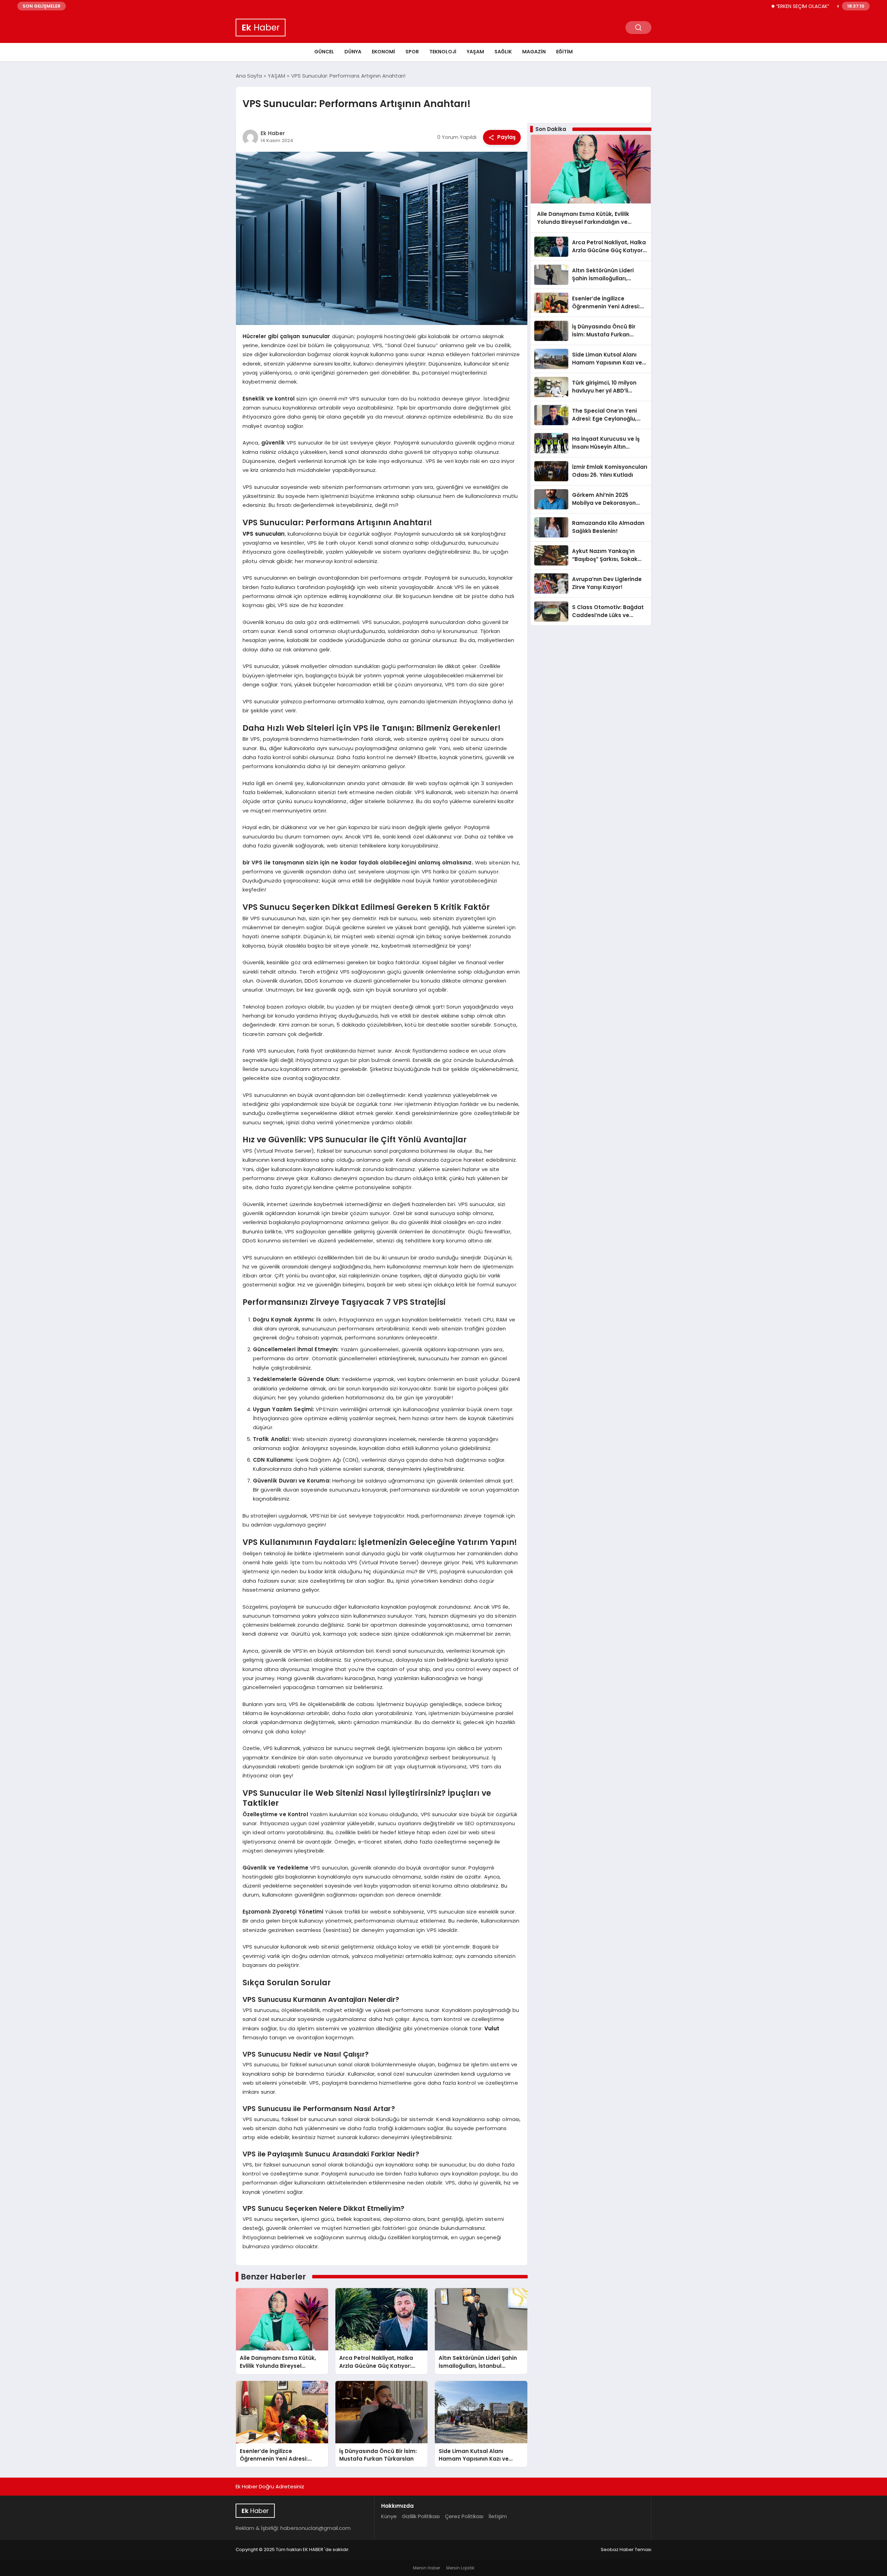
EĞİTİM (564, 52)
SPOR (412, 52)
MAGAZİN (534, 52)
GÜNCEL (324, 52)
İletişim (498, 2516)
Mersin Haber (427, 2568)
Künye (389, 2516)
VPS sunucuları (264, 534)
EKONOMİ (383, 52)
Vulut (492, 2028)
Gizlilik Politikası (421, 2516)
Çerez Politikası (464, 2516)
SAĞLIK (503, 52)
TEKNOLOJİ (443, 52)
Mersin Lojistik (460, 2568)
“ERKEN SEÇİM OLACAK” (741, 6)
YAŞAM (475, 52)
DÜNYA (353, 52)
